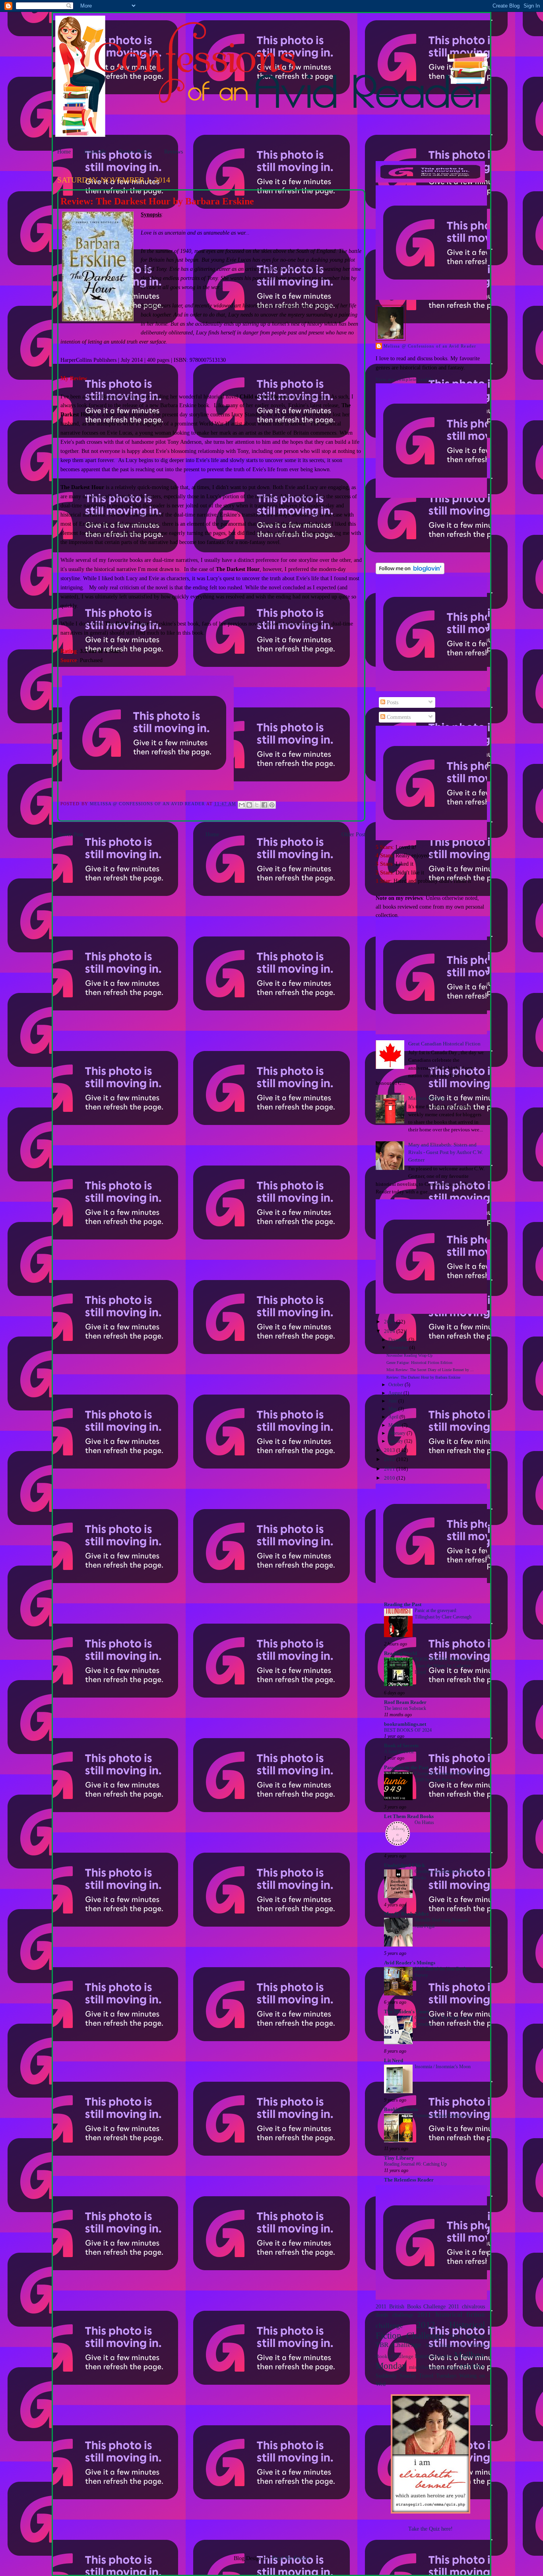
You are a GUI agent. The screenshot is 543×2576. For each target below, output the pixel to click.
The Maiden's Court (406, 2012)
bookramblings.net (405, 1724)
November (399, 1348)
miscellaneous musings (434, 2367)
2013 (390, 1450)
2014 (390, 1331)
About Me (95, 152)
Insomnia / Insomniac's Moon (443, 2067)
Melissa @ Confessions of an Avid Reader (430, 346)
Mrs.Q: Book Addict (406, 1914)
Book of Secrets (401, 1746)
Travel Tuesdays (438, 2376)
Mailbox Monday (427, 1098)
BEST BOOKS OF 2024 (408, 1730)
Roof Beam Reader (405, 1702)
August (396, 1393)
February (398, 1433)
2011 (390, 1469)
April (394, 1417)
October (397, 1385)
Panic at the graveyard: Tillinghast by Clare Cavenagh (443, 1614)
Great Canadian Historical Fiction (444, 1044)
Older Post (353, 834)
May (393, 1409)
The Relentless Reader (409, 2180)
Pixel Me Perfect (291, 2558)
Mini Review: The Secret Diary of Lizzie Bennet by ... (430, 1370)
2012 (390, 1459)
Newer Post (70, 834)
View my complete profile (405, 379)
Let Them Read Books (409, 1816)
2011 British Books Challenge (411, 2306)
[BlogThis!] (249, 805)
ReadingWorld (400, 1653)
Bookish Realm (401, 2110)
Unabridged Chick (404, 1865)
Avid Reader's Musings (410, 1963)
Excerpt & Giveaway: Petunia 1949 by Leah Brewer (442, 1777)
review (472, 2366)
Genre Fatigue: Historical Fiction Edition (419, 1363)
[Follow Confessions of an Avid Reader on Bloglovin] (410, 572)
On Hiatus (424, 1822)
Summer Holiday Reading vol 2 (444, 2116)
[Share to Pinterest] (272, 805)
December (399, 1340)
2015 (390, 1322)
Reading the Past (403, 1605)
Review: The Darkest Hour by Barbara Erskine (423, 1377)
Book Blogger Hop (446, 2345)
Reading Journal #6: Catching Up (415, 2164)
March (395, 1425)
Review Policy (135, 152)
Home (64, 152)
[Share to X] (257, 805)
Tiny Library (399, 2158)
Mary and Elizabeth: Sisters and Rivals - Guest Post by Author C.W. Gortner (446, 1153)
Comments (398, 717)
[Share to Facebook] (264, 805)
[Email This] (242, 805)
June (393, 1401)
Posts (392, 702)
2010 (390, 1478)
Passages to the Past (406, 1768)
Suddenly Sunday (396, 2376)
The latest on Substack (405, 1708)
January (396, 1441)
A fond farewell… (401, 1752)
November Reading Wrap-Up (409, 1355)
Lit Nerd (394, 2061)
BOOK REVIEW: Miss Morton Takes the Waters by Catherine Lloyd (445, 1666)
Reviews (174, 152)
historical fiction (434, 2356)
